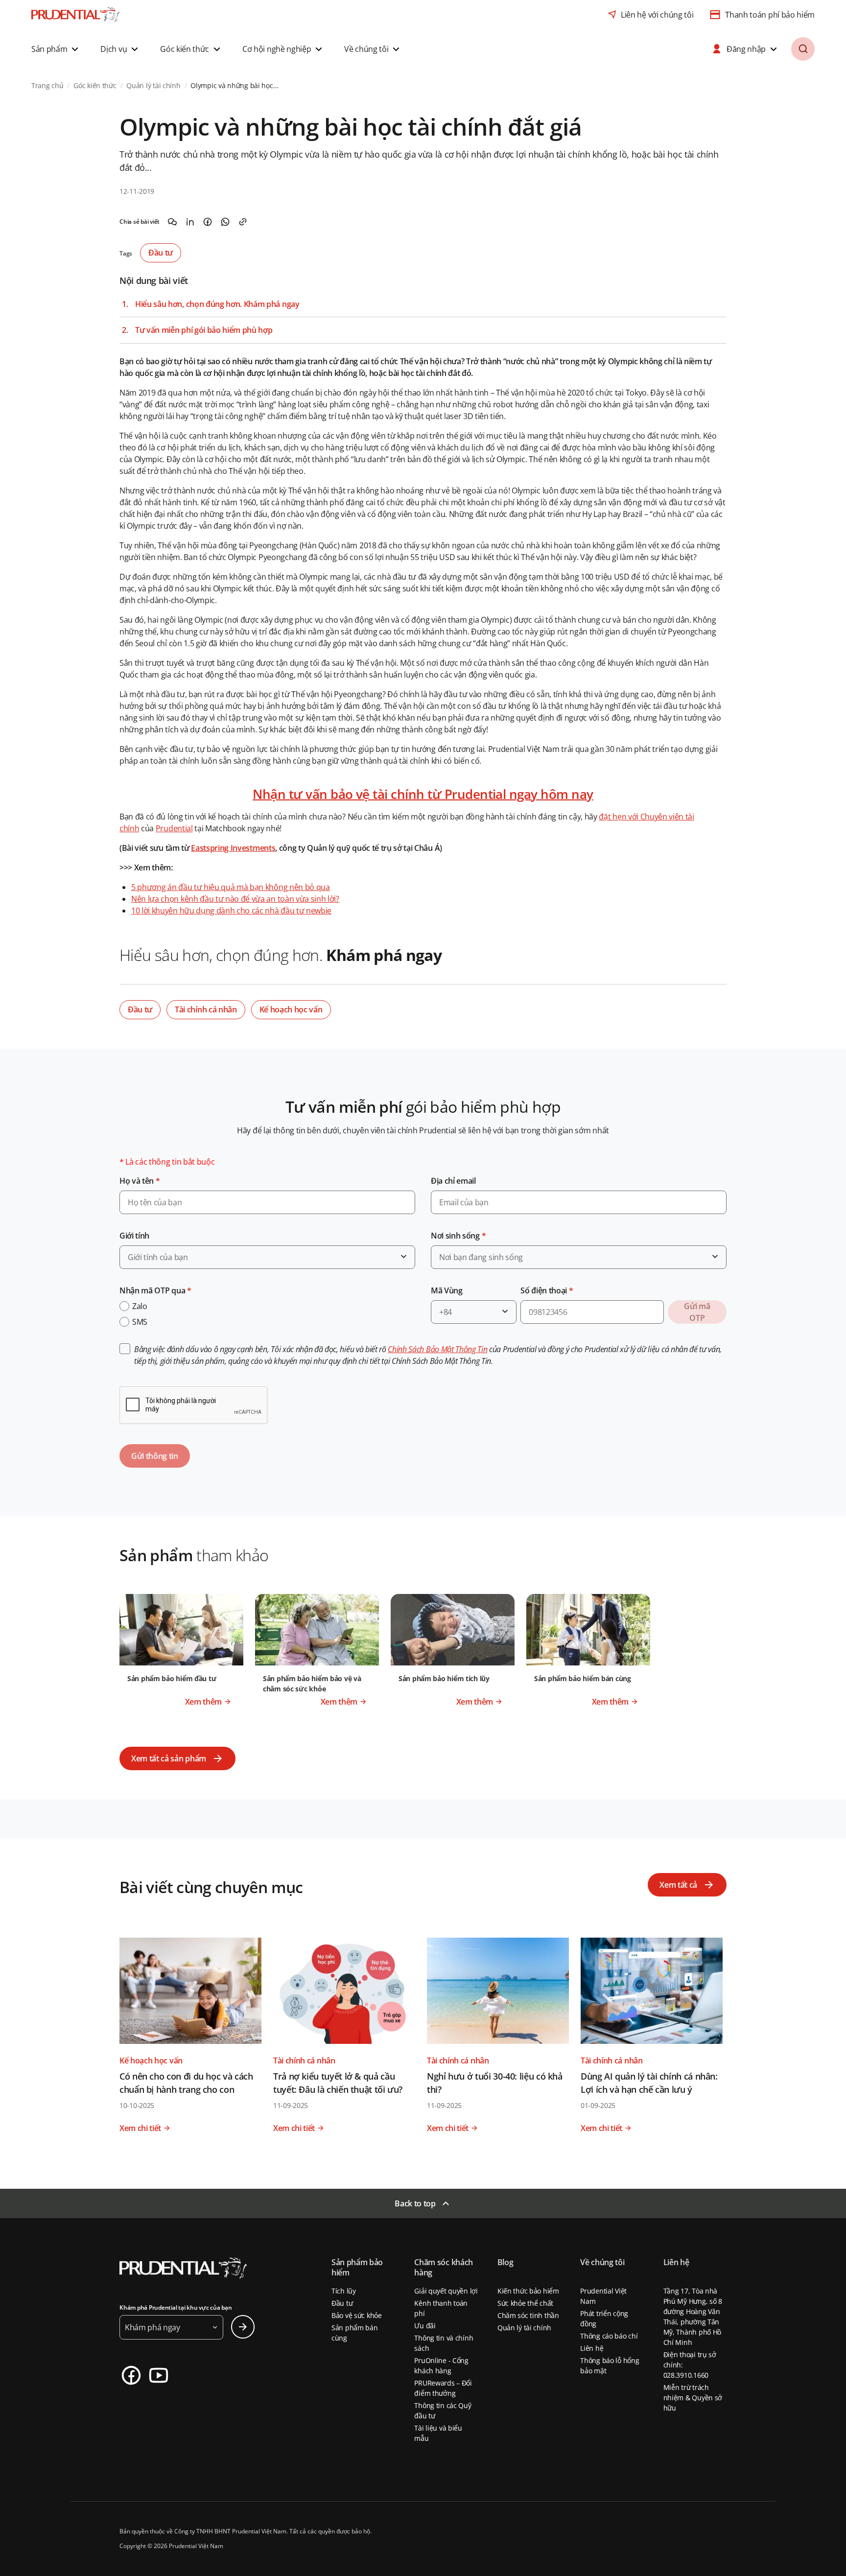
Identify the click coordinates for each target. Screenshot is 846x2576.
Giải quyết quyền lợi (446, 2291)
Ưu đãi (425, 2326)
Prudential (174, 828)
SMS (140, 1322)
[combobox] (267, 1257)
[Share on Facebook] (208, 222)
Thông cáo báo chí (609, 2336)
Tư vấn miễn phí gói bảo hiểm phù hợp (204, 330)
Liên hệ (592, 2348)
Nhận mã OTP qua (155, 1290)
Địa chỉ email (453, 1181)
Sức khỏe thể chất (525, 2303)
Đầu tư (161, 253)
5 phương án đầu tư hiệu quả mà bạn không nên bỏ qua (231, 887)
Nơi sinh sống (458, 1236)
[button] (56, 49)
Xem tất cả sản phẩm (169, 1758)
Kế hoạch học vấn (291, 1009)
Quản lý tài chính (524, 2328)
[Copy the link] (243, 222)
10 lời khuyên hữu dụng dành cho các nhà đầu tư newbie (231, 911)
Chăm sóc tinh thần (528, 2315)
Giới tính (134, 1236)
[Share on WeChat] (172, 222)
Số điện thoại (547, 1290)
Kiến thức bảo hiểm (528, 2291)
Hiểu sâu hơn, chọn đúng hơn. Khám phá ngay (217, 304)
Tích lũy (344, 2291)
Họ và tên (140, 1181)
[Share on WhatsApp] (225, 222)
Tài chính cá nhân (206, 1009)
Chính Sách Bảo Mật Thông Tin (437, 1349)
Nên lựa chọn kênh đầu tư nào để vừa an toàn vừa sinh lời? (235, 899)
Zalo (140, 1306)
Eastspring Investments (233, 848)
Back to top (415, 2203)
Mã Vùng (447, 1290)
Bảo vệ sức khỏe (357, 2315)
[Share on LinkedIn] (190, 222)
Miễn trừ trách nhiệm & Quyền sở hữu (693, 2398)
